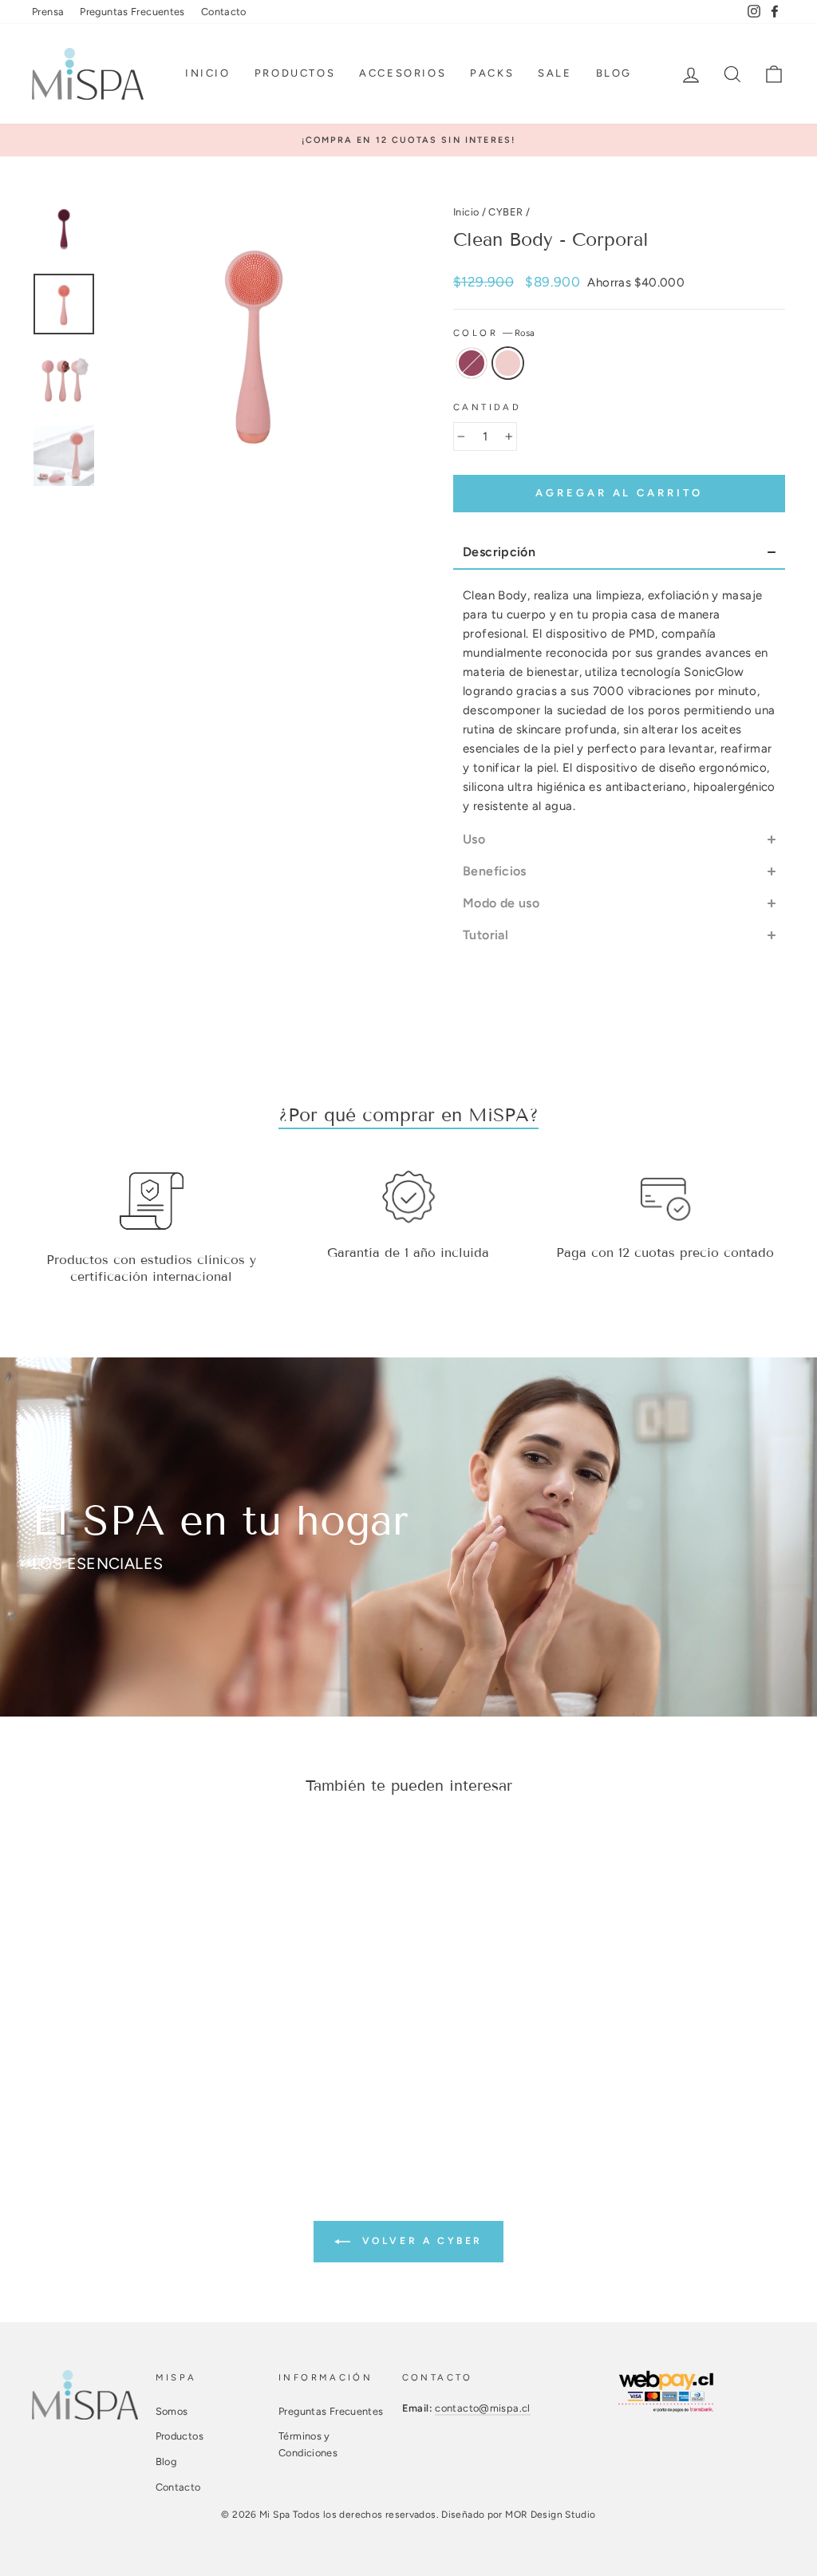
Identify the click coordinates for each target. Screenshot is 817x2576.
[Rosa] (111, 2047)
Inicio (208, 73)
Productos (295, 73)
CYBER (505, 212)
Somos (172, 2411)
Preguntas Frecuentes (132, 12)
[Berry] (90, 2047)
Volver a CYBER (420, 2241)
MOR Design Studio (550, 2515)
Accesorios (403, 73)
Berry (472, 363)
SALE (555, 73)
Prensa (48, 12)
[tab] (619, 553)
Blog (614, 73)
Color (494, 333)
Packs (492, 73)
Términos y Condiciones (308, 2444)
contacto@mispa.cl (482, 2408)
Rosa (508, 363)
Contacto (224, 12)
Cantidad (487, 407)
